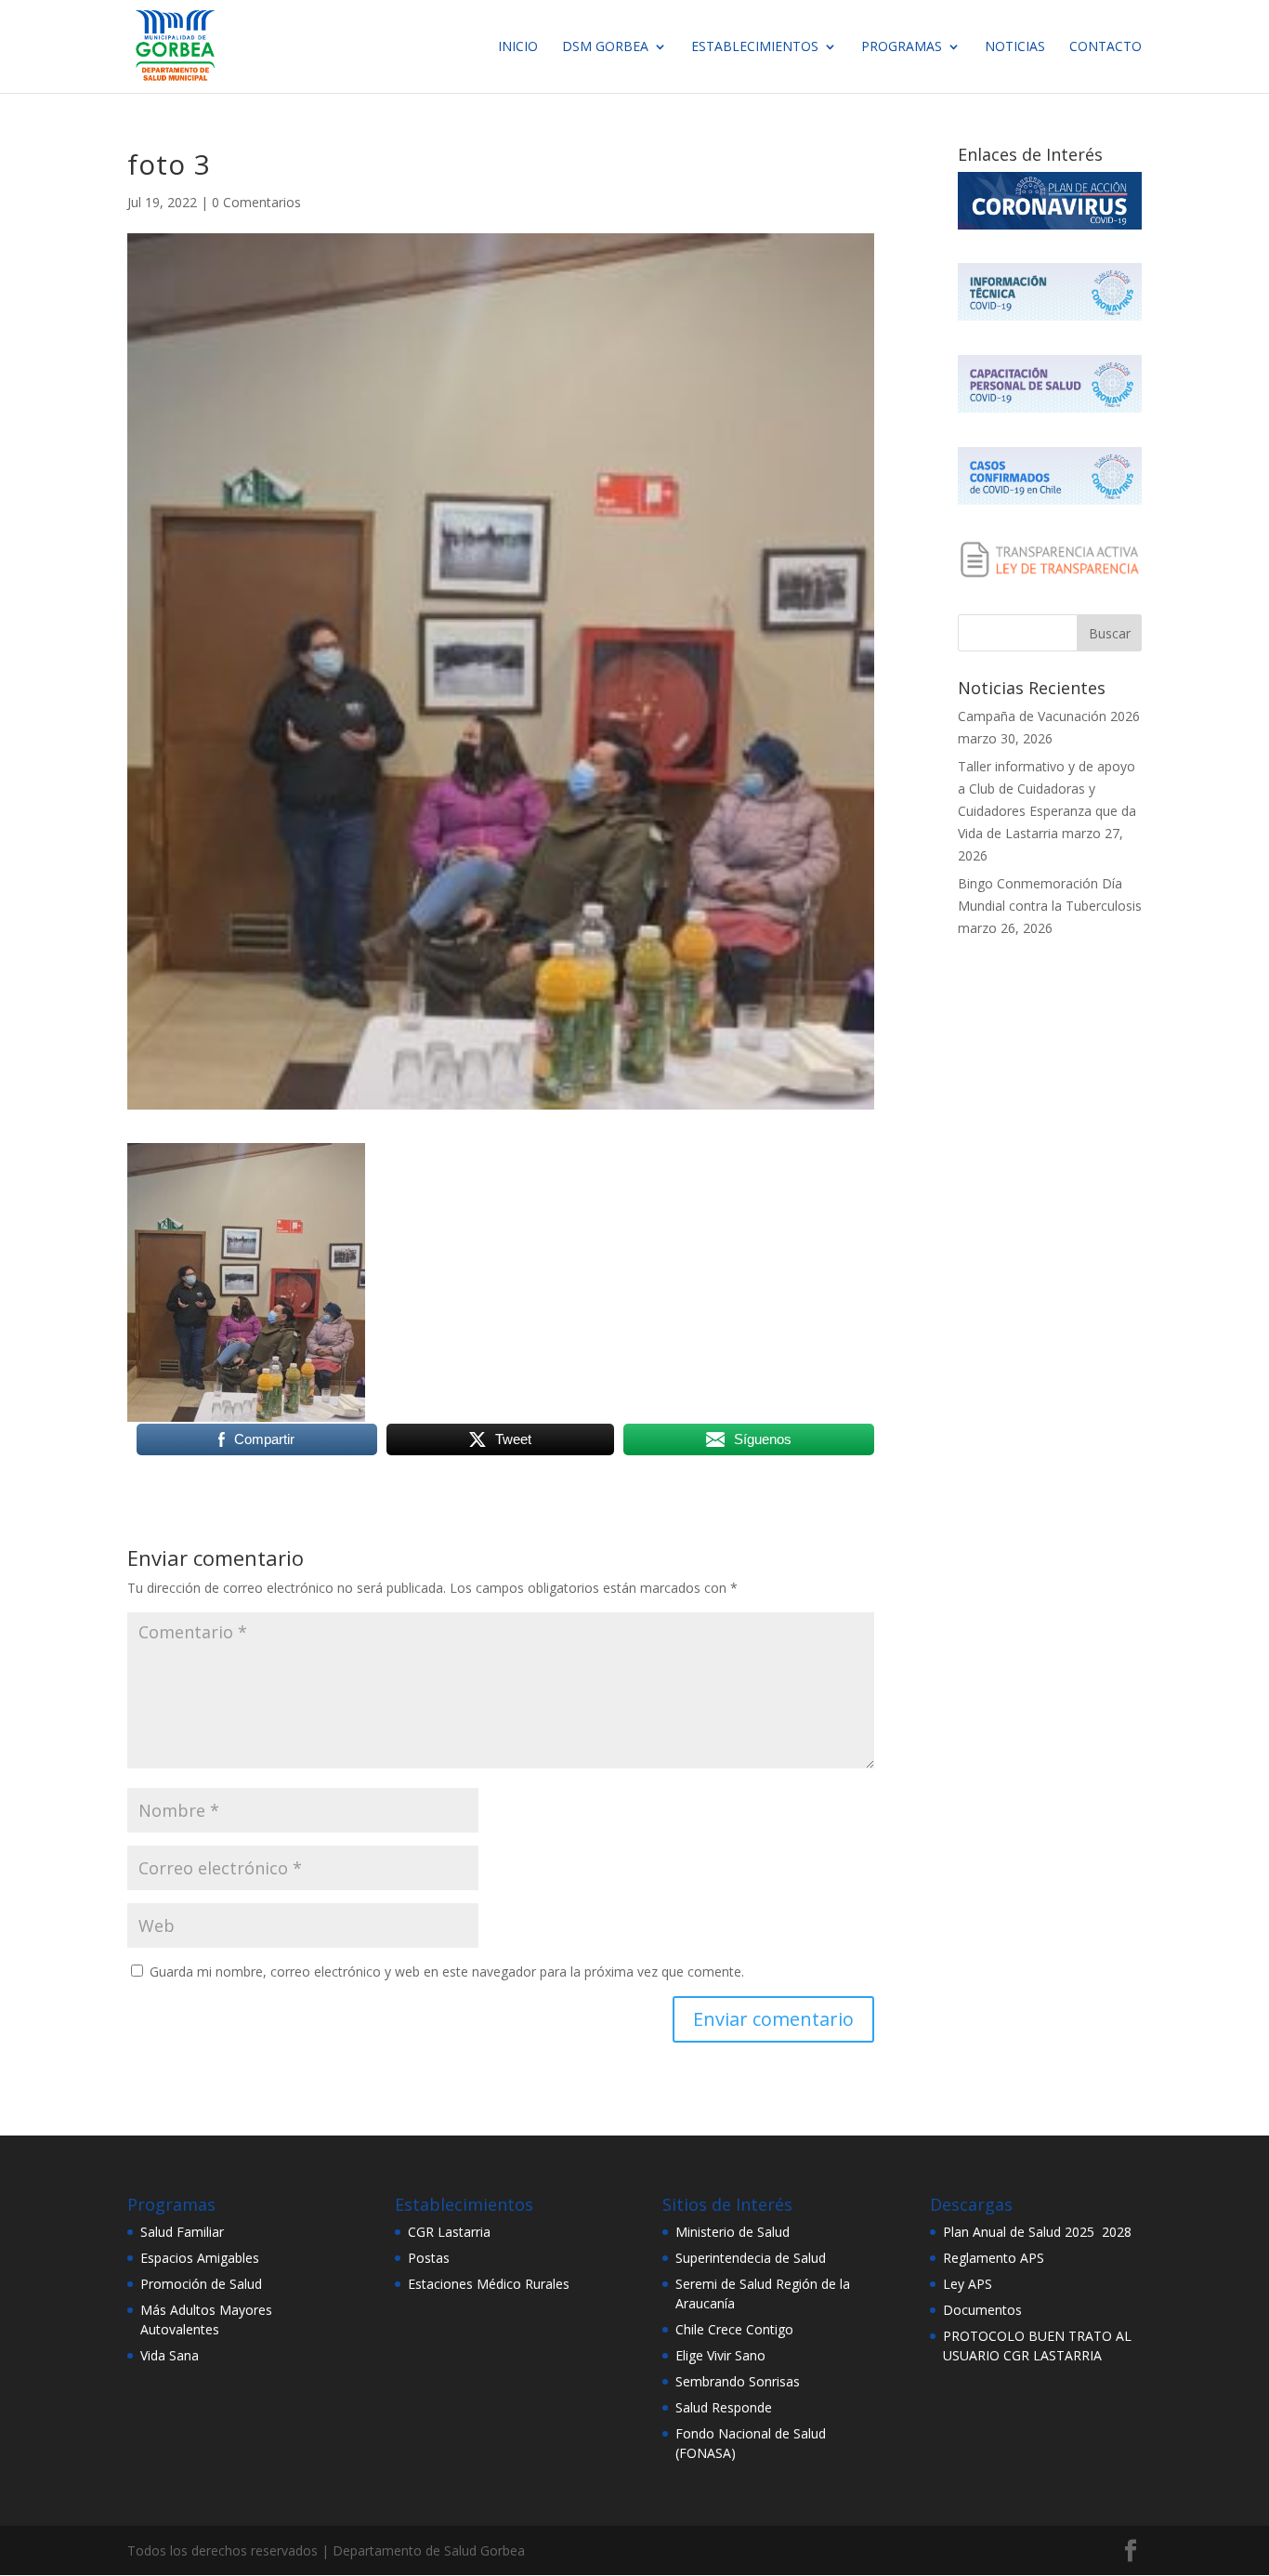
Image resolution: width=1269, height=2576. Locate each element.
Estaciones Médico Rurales (489, 2284)
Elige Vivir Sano (720, 2355)
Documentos (982, 2310)
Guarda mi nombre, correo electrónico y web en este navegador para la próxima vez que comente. (447, 1971)
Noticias (1015, 47)
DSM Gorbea (605, 47)
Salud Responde (724, 2407)
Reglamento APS (994, 2258)
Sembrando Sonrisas (738, 2381)
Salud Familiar (182, 2232)
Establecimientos (755, 47)
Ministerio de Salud (733, 2232)
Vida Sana (170, 2355)
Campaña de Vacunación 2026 (1049, 716)
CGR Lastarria (449, 2232)
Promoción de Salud (201, 2284)
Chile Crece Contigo (734, 2329)
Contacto (1105, 47)
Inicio (518, 47)
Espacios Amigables (200, 2258)
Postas (429, 2258)
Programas (902, 47)
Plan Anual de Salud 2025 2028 (1037, 2232)
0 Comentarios (256, 202)
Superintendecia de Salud (751, 2258)
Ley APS (968, 2284)
